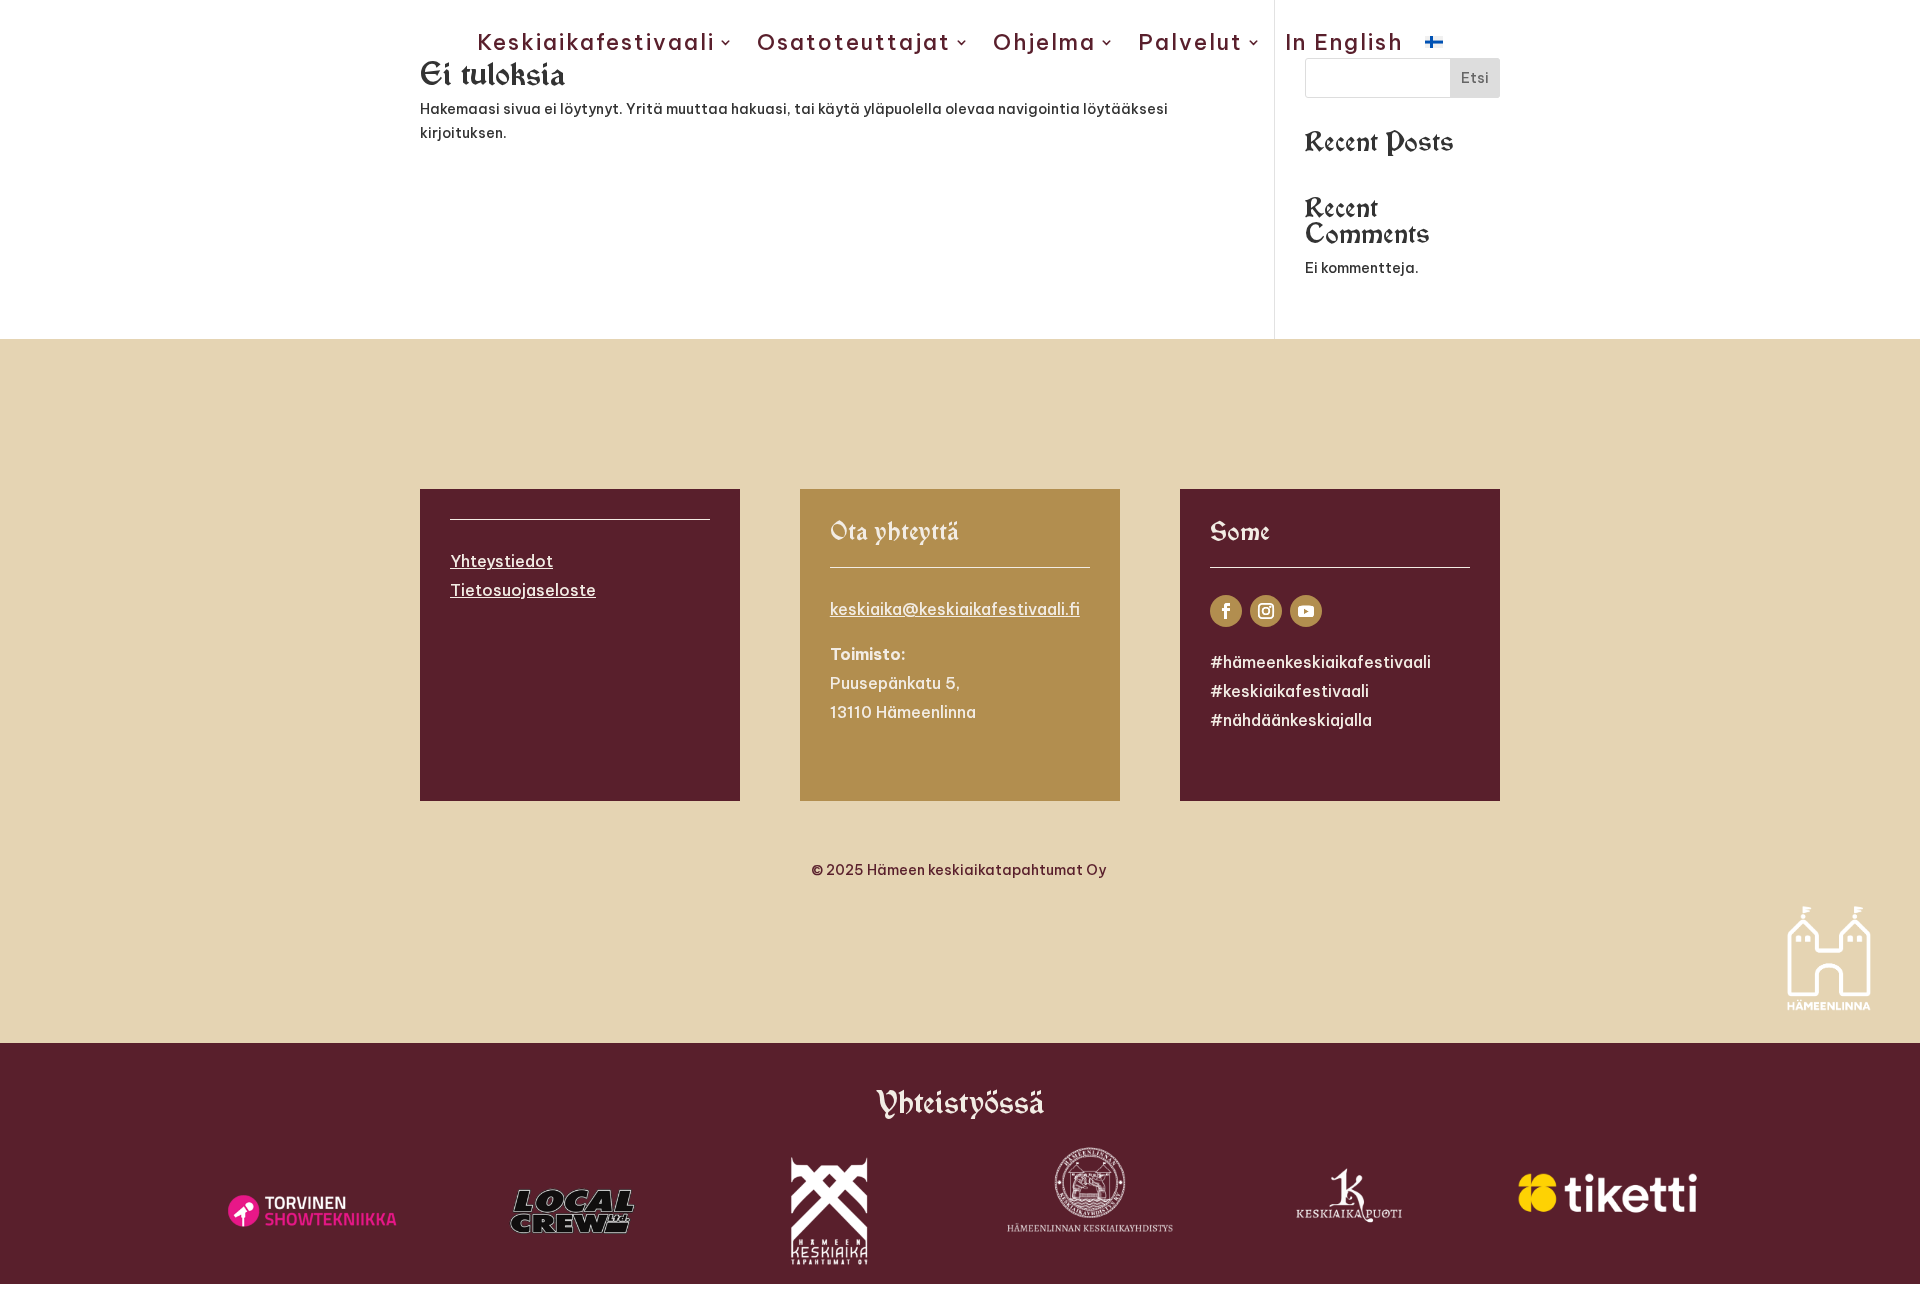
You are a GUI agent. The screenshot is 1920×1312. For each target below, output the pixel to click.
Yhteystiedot (501, 561)
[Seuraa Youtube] (1306, 611)
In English (1344, 45)
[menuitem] (1434, 46)
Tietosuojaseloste (523, 590)
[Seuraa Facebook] (1226, 611)
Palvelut (1190, 45)
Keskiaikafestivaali (596, 45)
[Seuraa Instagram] (1266, 611)
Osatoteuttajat (854, 45)
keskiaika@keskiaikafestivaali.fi (955, 609)
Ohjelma (1044, 45)
